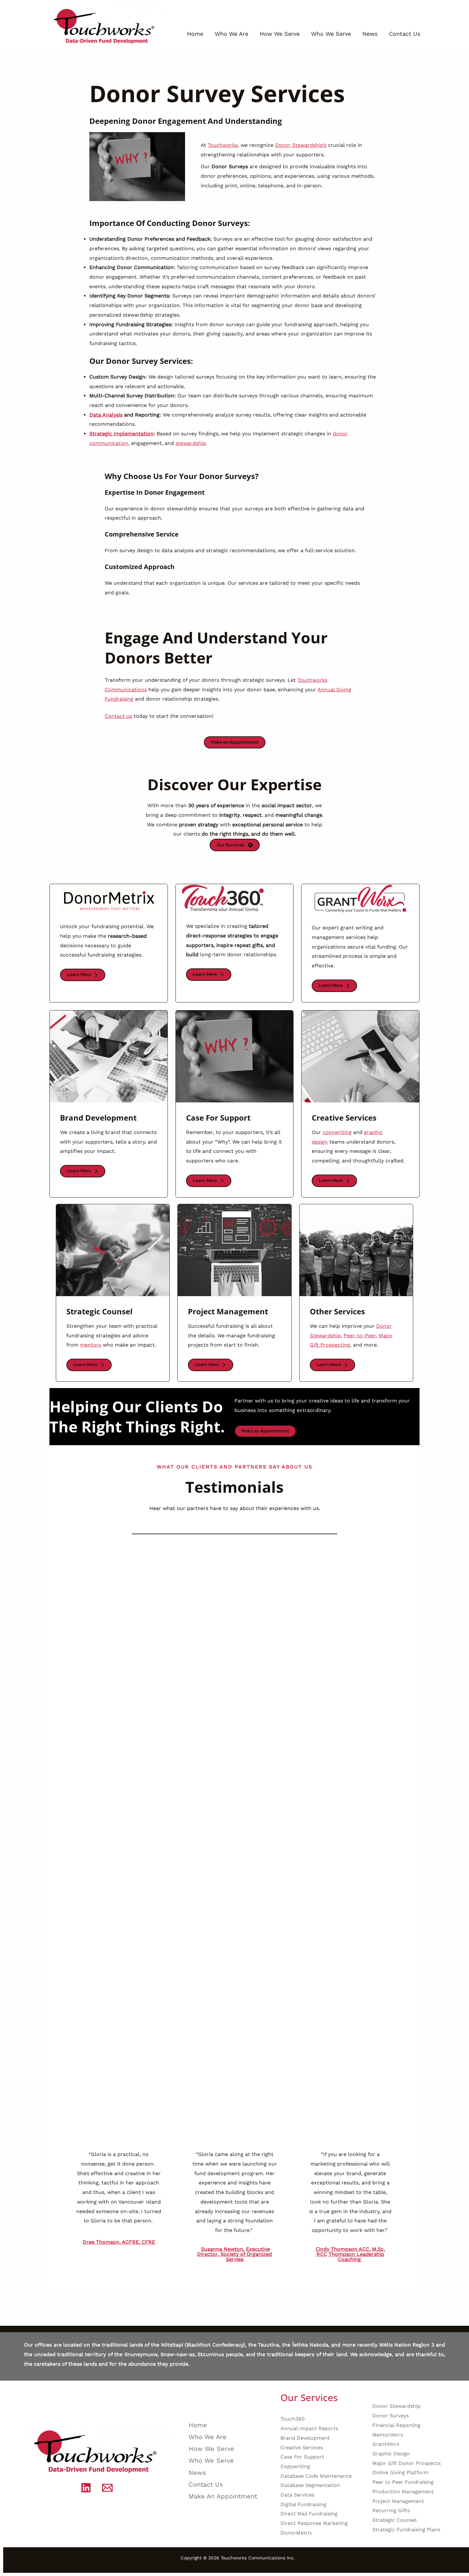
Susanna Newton (222, 2249)
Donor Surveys (391, 2416)
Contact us (118, 716)
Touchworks (223, 145)
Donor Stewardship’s (301, 145)
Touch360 (293, 2419)
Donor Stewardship (396, 2406)
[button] (235, 742)
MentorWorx (388, 2435)
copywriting (337, 1132)
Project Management (398, 2501)
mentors (91, 1345)
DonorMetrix (296, 2533)
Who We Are (231, 34)
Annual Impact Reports (309, 2428)
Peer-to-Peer (360, 1336)
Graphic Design (391, 2454)
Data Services (297, 2495)
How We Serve (280, 34)
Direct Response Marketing (314, 2523)
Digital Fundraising (303, 2504)
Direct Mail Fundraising (309, 2514)
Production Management (403, 2492)
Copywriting (295, 2466)
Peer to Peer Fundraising (403, 2482)
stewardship (191, 443)
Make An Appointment (223, 2496)
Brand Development (305, 2438)
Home (195, 34)
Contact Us (405, 34)
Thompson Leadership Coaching (356, 2257)
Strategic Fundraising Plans (406, 2530)
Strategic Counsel (395, 2520)
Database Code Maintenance (316, 2476)
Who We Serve (331, 34)
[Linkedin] (86, 2488)
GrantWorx (386, 2444)
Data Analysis (106, 415)
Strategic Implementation (121, 434)
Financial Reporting (396, 2425)
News (370, 34)
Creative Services (302, 2448)
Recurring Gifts (391, 2510)
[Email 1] (107, 2488)
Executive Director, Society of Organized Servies (234, 2254)
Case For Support (302, 2457)
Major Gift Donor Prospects (406, 2463)
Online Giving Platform (400, 2472)
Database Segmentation (310, 2485)
